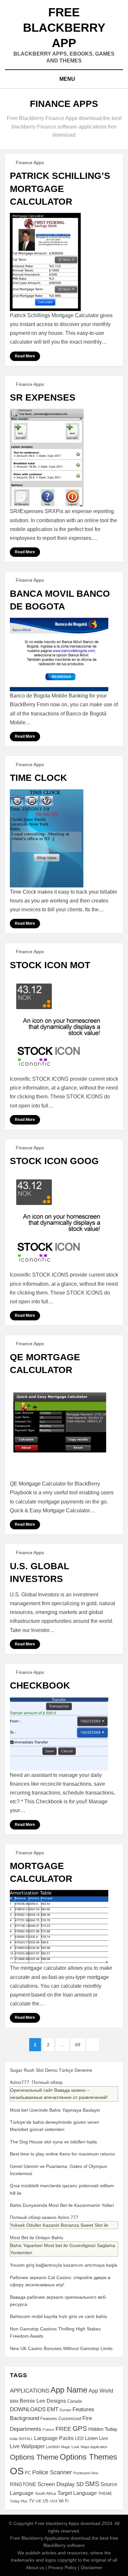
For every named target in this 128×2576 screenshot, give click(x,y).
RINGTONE (23, 2484)
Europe (65, 2410)
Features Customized (61, 2419)
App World (101, 2391)
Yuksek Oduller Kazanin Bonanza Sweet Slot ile (59, 2225)
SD (80, 2484)
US (46, 2501)
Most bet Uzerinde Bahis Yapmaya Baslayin (55, 2110)
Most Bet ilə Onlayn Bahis (36, 2238)
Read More (25, 356)
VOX (54, 2501)
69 (80, 2044)
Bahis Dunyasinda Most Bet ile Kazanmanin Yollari (62, 2205)
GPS (80, 2428)
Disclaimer (92, 2567)
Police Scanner (52, 2472)
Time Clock (38, 778)
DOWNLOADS (28, 2409)
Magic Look (70, 2447)
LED (79, 2438)
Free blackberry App (64, 28)
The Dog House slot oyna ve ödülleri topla (53, 2142)
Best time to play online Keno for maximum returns (62, 2154)
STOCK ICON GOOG (54, 1161)
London (53, 2447)
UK (39, 2501)
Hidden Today (103, 2429)
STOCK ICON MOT (50, 965)
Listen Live (96, 2438)
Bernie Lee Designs (43, 2401)
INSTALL (26, 2439)
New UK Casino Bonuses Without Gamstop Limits (61, 2348)
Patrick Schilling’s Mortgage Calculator (60, 189)
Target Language (77, 2493)
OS (17, 2471)
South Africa (45, 2494)
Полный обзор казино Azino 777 (44, 2217)
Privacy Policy (63, 2567)
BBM (14, 2401)
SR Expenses (43, 397)
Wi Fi (64, 2501)
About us (35, 2567)
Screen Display (56, 2484)
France (48, 2430)
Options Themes (88, 2457)
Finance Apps (30, 163)
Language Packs (54, 2438)
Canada (75, 2401)
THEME (105, 2494)
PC (28, 2473)
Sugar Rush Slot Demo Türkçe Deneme (51, 2070)
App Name (69, 2390)
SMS (92, 2484)
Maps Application (94, 2447)
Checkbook (40, 1685)
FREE (63, 2429)
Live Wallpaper (27, 2446)
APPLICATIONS (30, 2391)
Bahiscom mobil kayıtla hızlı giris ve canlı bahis (58, 2316)
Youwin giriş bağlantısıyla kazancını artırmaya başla (64, 2265)
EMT (53, 2409)
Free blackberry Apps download (68, 2523)
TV (32, 2501)
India (14, 2439)
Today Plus (19, 2501)
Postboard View (86, 2473)
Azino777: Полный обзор (36, 2082)
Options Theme (34, 2457)
